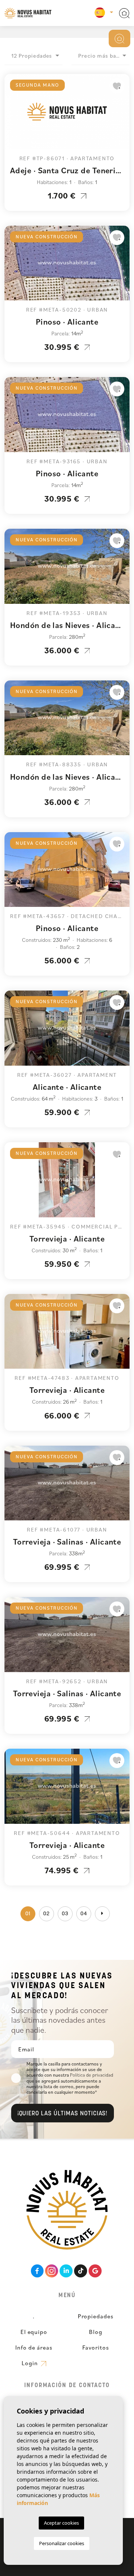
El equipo (34, 2332)
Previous (12, 115)
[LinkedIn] (66, 2271)
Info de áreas (34, 2347)
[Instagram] (52, 2271)
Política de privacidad (92, 2075)
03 (65, 1914)
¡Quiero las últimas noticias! (63, 2114)
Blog (96, 2332)
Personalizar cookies (62, 2543)
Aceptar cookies (61, 2523)
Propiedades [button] (96, 2316)
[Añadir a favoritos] (117, 86)
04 (84, 1914)
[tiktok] (81, 2271)
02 (47, 1914)
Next (122, 115)
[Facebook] (37, 2271)
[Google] (95, 2271)
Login (31, 2363)
